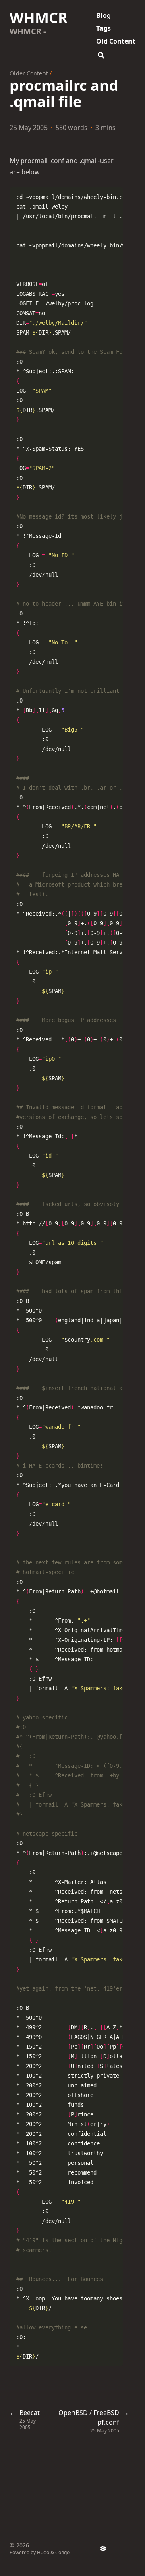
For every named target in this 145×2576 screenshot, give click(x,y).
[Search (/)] (101, 54)
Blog (104, 15)
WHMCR (39, 18)
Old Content (116, 41)
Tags (104, 28)
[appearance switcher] (103, 2549)
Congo (62, 2552)
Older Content (29, 73)
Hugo (43, 2552)
